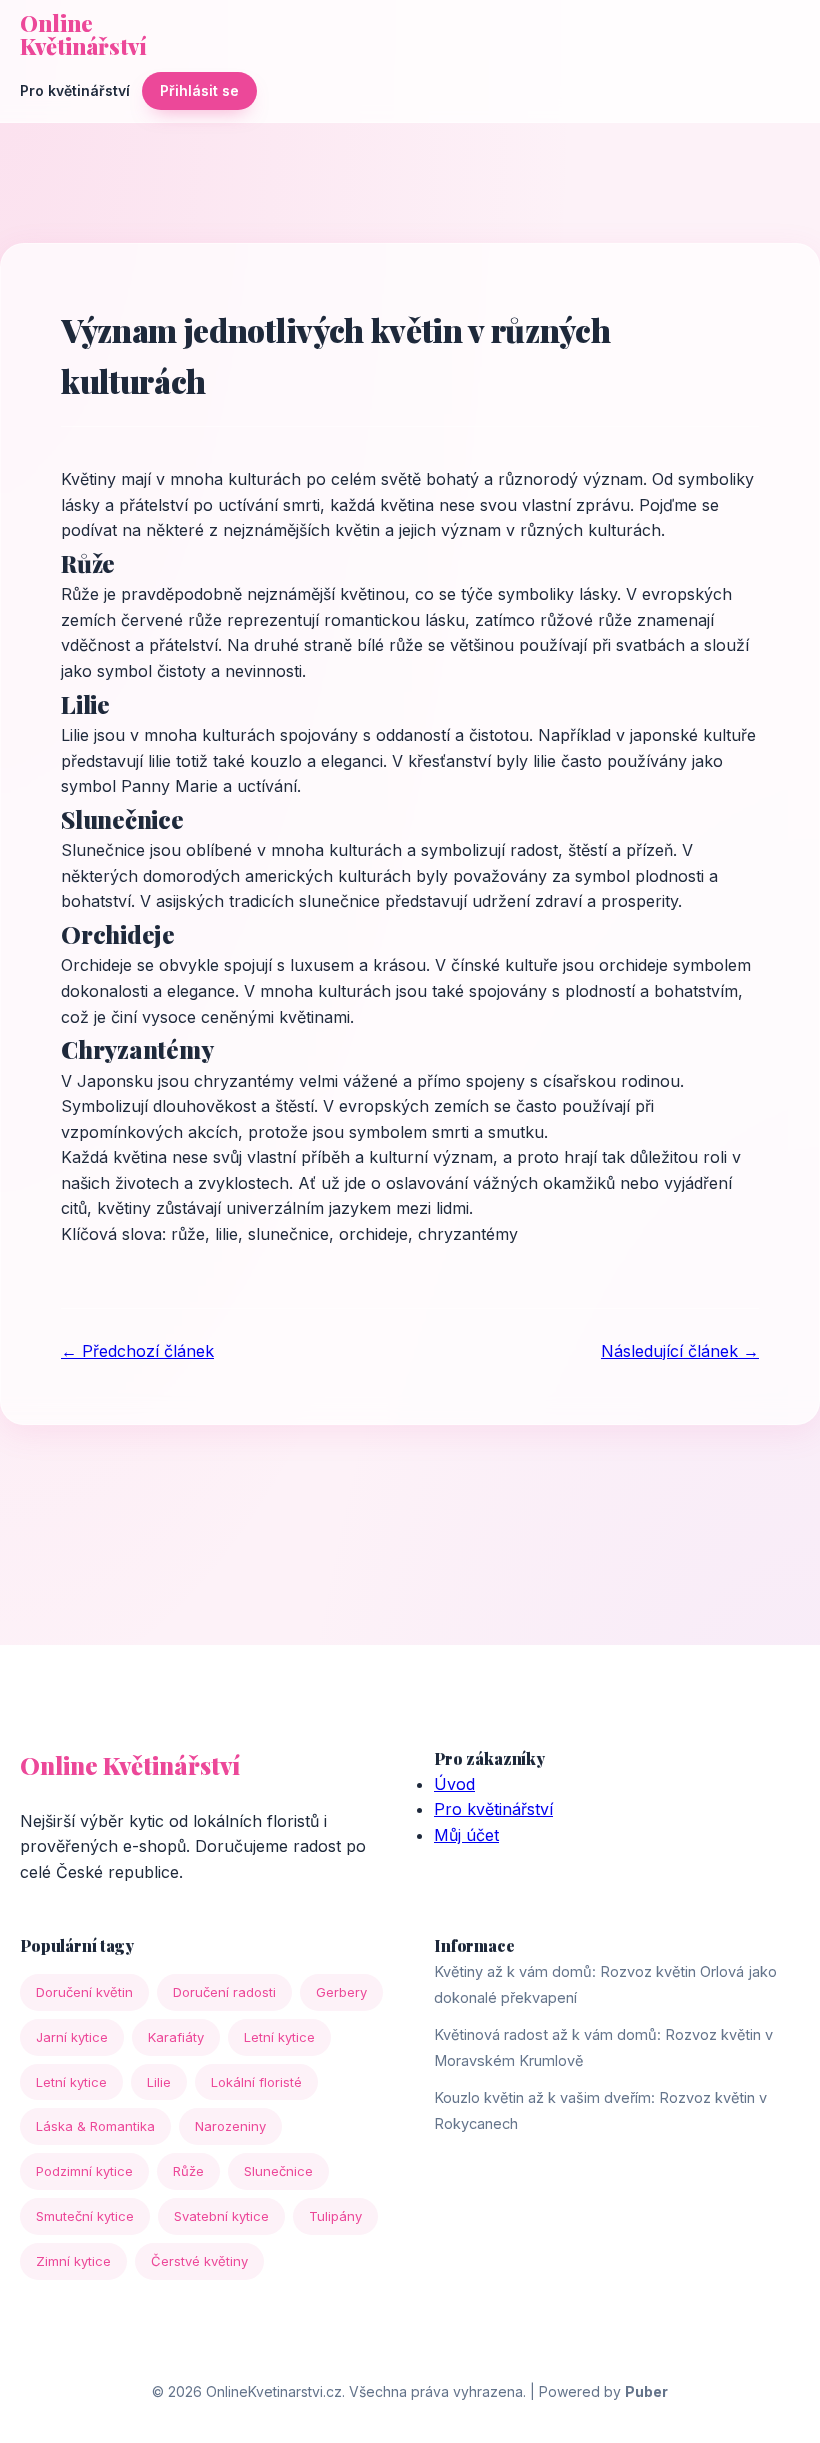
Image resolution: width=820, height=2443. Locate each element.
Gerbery (341, 1992)
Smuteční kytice (85, 2216)
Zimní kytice (73, 2261)
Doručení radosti (224, 1992)
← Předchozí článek (137, 1351)
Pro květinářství (75, 90)
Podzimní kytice (84, 2171)
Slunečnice (278, 2171)
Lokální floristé (256, 2082)
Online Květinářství (83, 35)
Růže (188, 2171)
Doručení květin (84, 1992)
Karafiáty (176, 2037)
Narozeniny (230, 2126)
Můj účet (466, 1835)
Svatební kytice (221, 2216)
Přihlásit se (199, 90)
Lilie (159, 2082)
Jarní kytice (72, 2037)
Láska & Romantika (95, 2126)
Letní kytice (279, 2037)
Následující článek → (680, 1351)
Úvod (454, 1784)
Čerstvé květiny (199, 2261)
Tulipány (335, 2216)
